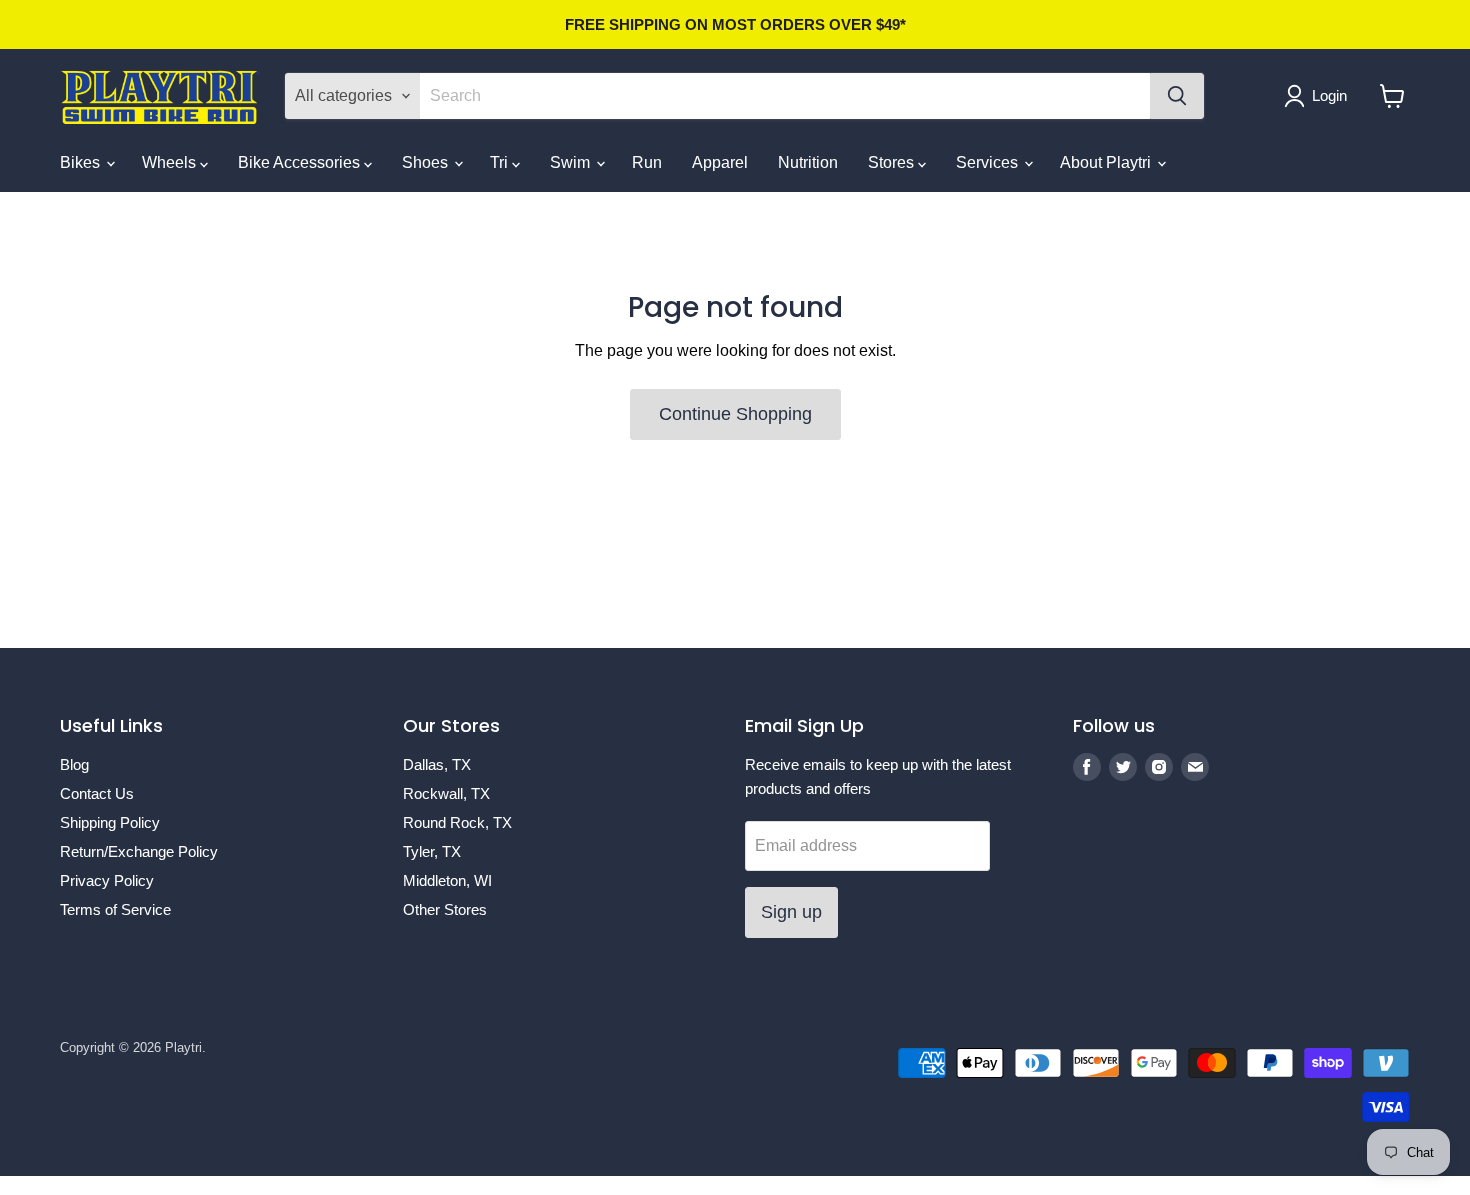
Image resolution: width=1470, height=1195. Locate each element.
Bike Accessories (301, 162)
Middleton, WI (447, 880)
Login (1329, 95)
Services (989, 162)
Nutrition (808, 162)
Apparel (720, 162)
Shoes (427, 162)
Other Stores (445, 909)
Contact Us (97, 793)
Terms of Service (115, 909)
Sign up (791, 912)
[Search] (1177, 96)
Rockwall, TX (446, 793)
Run (647, 162)
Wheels (171, 162)
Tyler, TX (432, 851)
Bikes (82, 162)
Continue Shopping (735, 414)
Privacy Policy (107, 880)
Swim (572, 162)
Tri (501, 162)
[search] (785, 96)
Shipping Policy (110, 822)
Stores (893, 162)
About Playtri (1107, 162)
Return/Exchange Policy (139, 851)
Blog (74, 764)
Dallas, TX (437, 764)
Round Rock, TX (457, 822)
